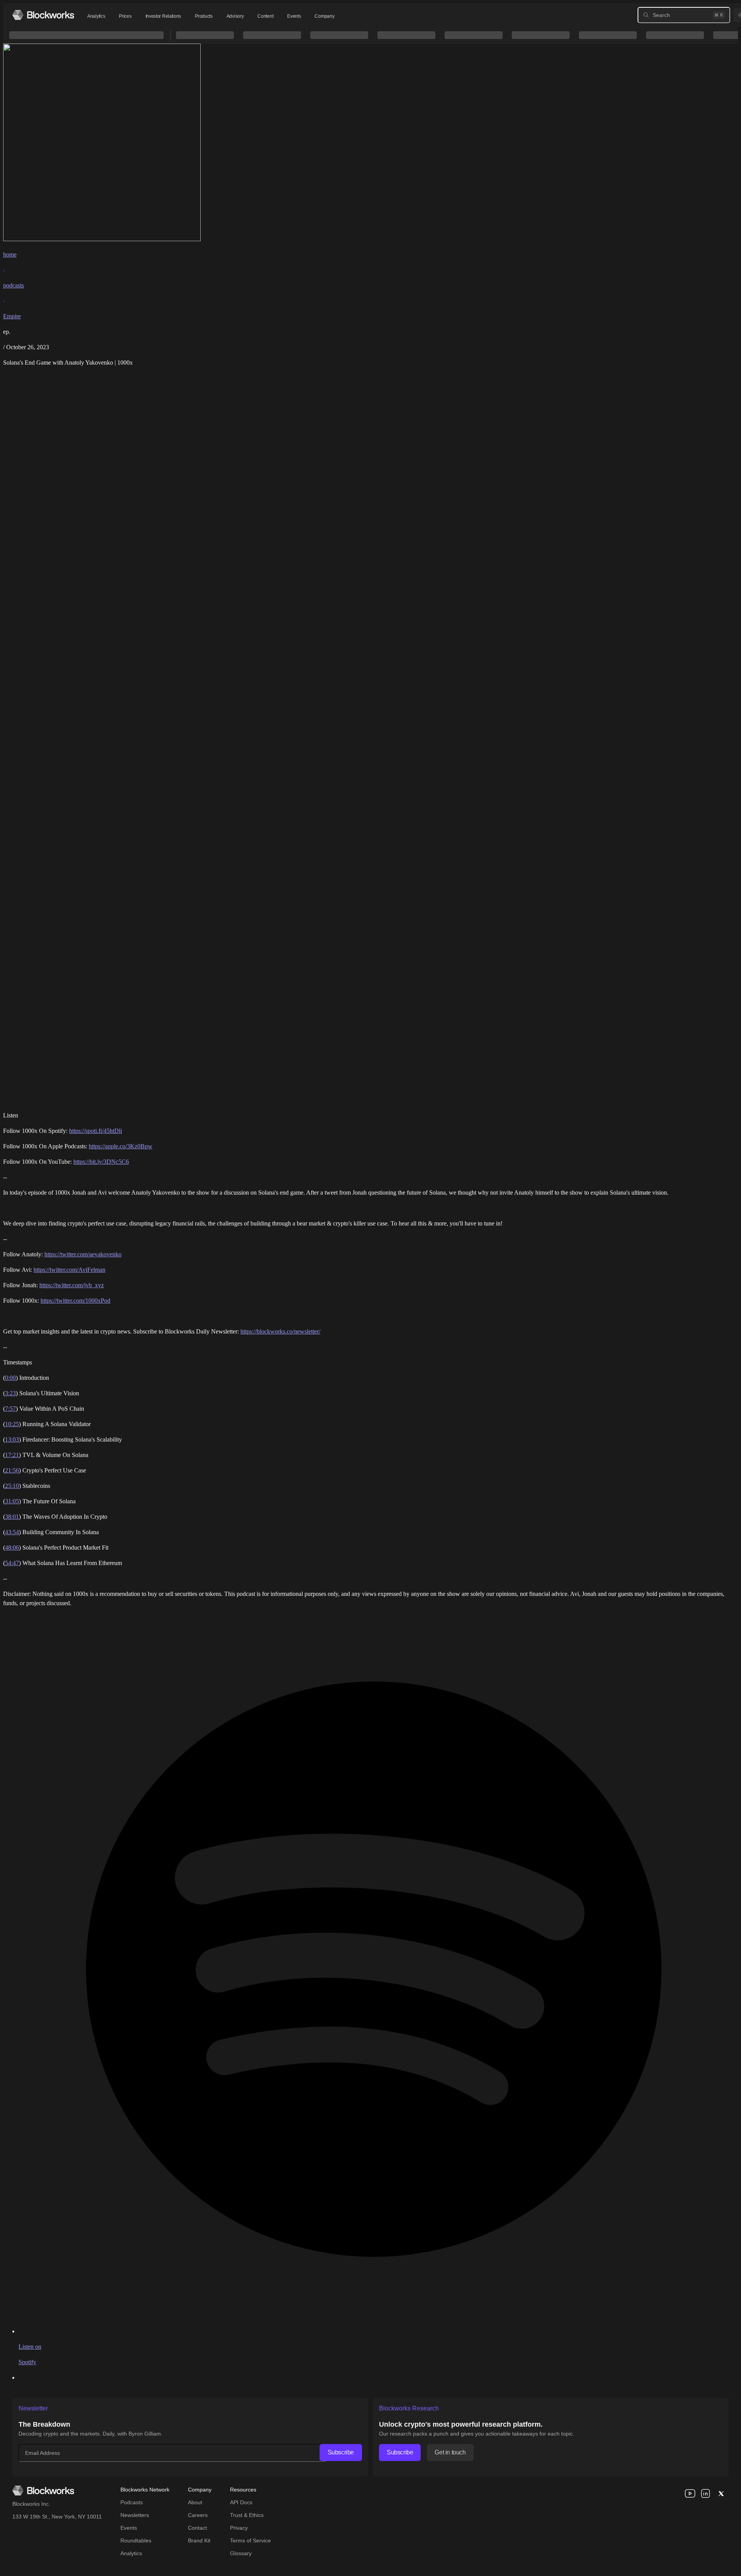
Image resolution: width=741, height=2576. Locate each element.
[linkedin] (705, 2493)
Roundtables (136, 2541)
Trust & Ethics (247, 2515)
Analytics (96, 16)
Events (294, 16)
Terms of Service (250, 2541)
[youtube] (690, 2493)
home (10, 254)
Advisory (235, 16)
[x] (721, 2493)
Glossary (241, 2553)
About (195, 2502)
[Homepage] (43, 15)
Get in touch (450, 2452)
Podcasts (132, 2502)
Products (204, 16)
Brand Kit (199, 2541)
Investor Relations (163, 16)
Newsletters (135, 2515)
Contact (197, 2528)
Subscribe (341, 2452)
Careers (198, 2515)
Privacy (239, 2528)
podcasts (14, 285)
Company (324, 16)
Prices (125, 16)
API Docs (241, 2502)
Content (265, 16)
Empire (12, 316)
